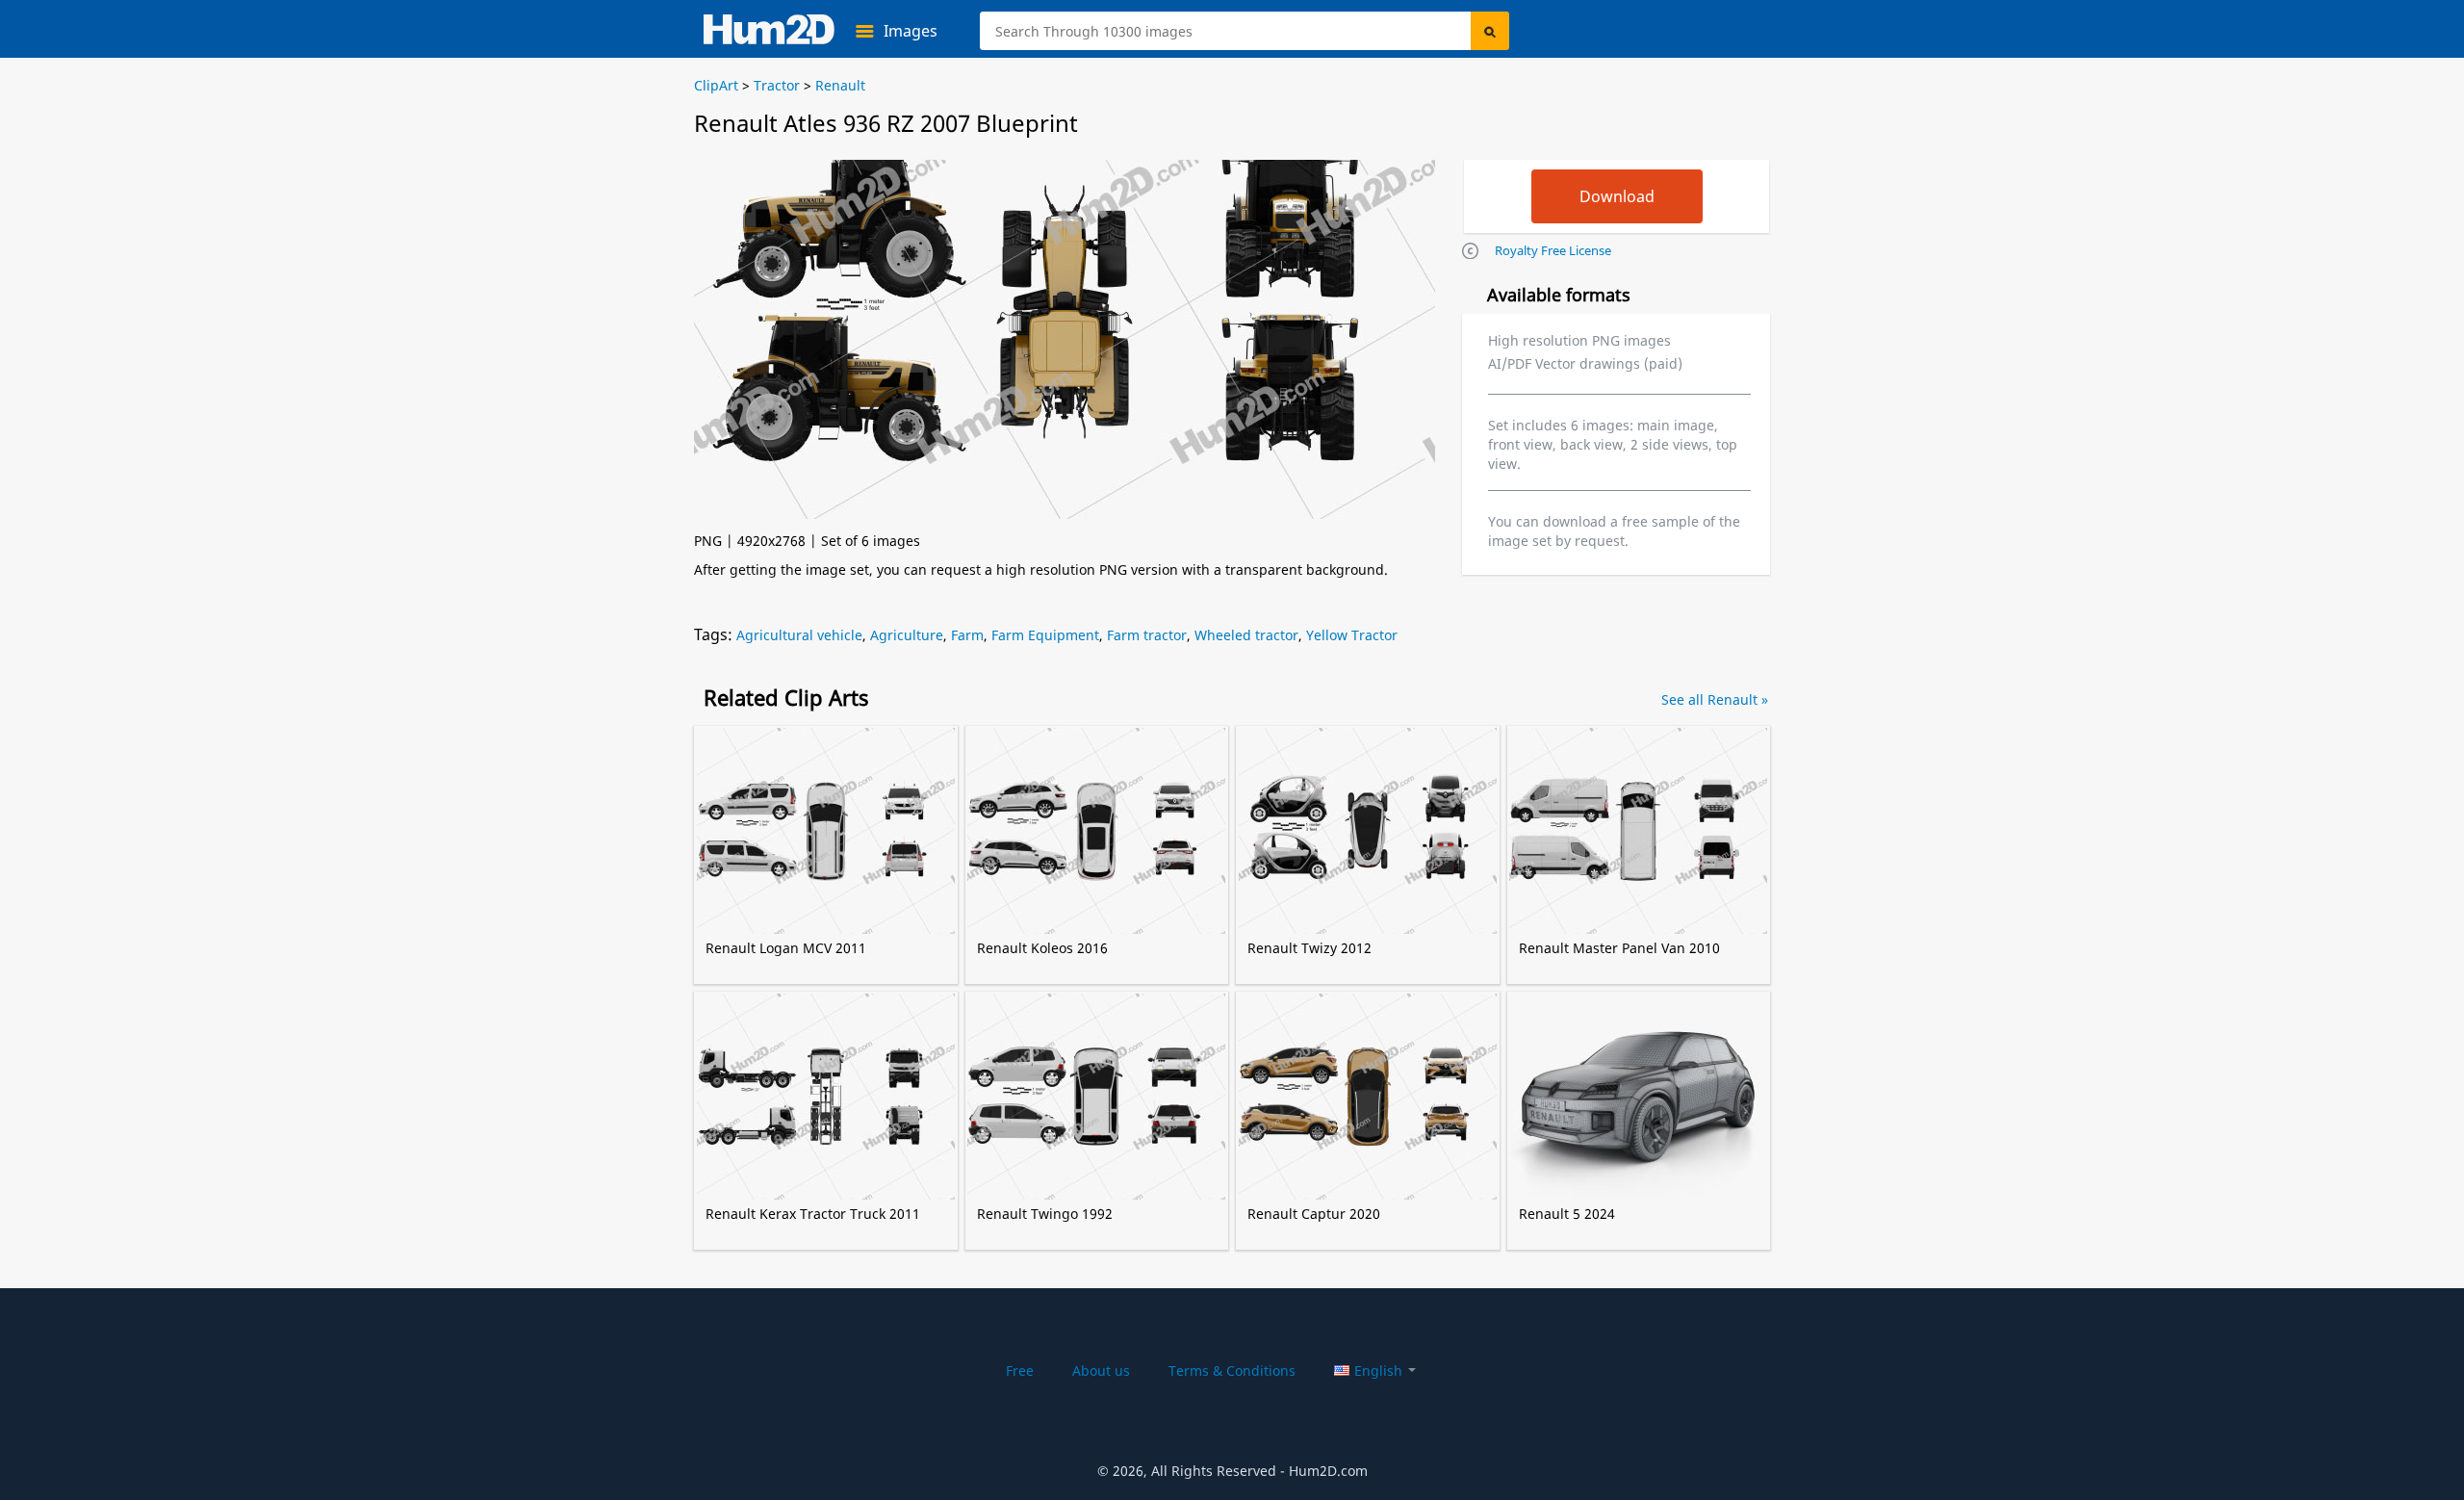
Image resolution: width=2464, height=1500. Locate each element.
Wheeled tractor (1246, 635)
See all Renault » (1715, 699)
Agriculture (907, 635)
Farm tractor (1147, 635)
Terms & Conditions (1232, 1371)
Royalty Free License (1553, 250)
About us (1101, 1371)
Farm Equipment (1045, 635)
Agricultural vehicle (799, 635)
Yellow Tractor (1352, 635)
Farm (967, 635)
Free (1020, 1371)
